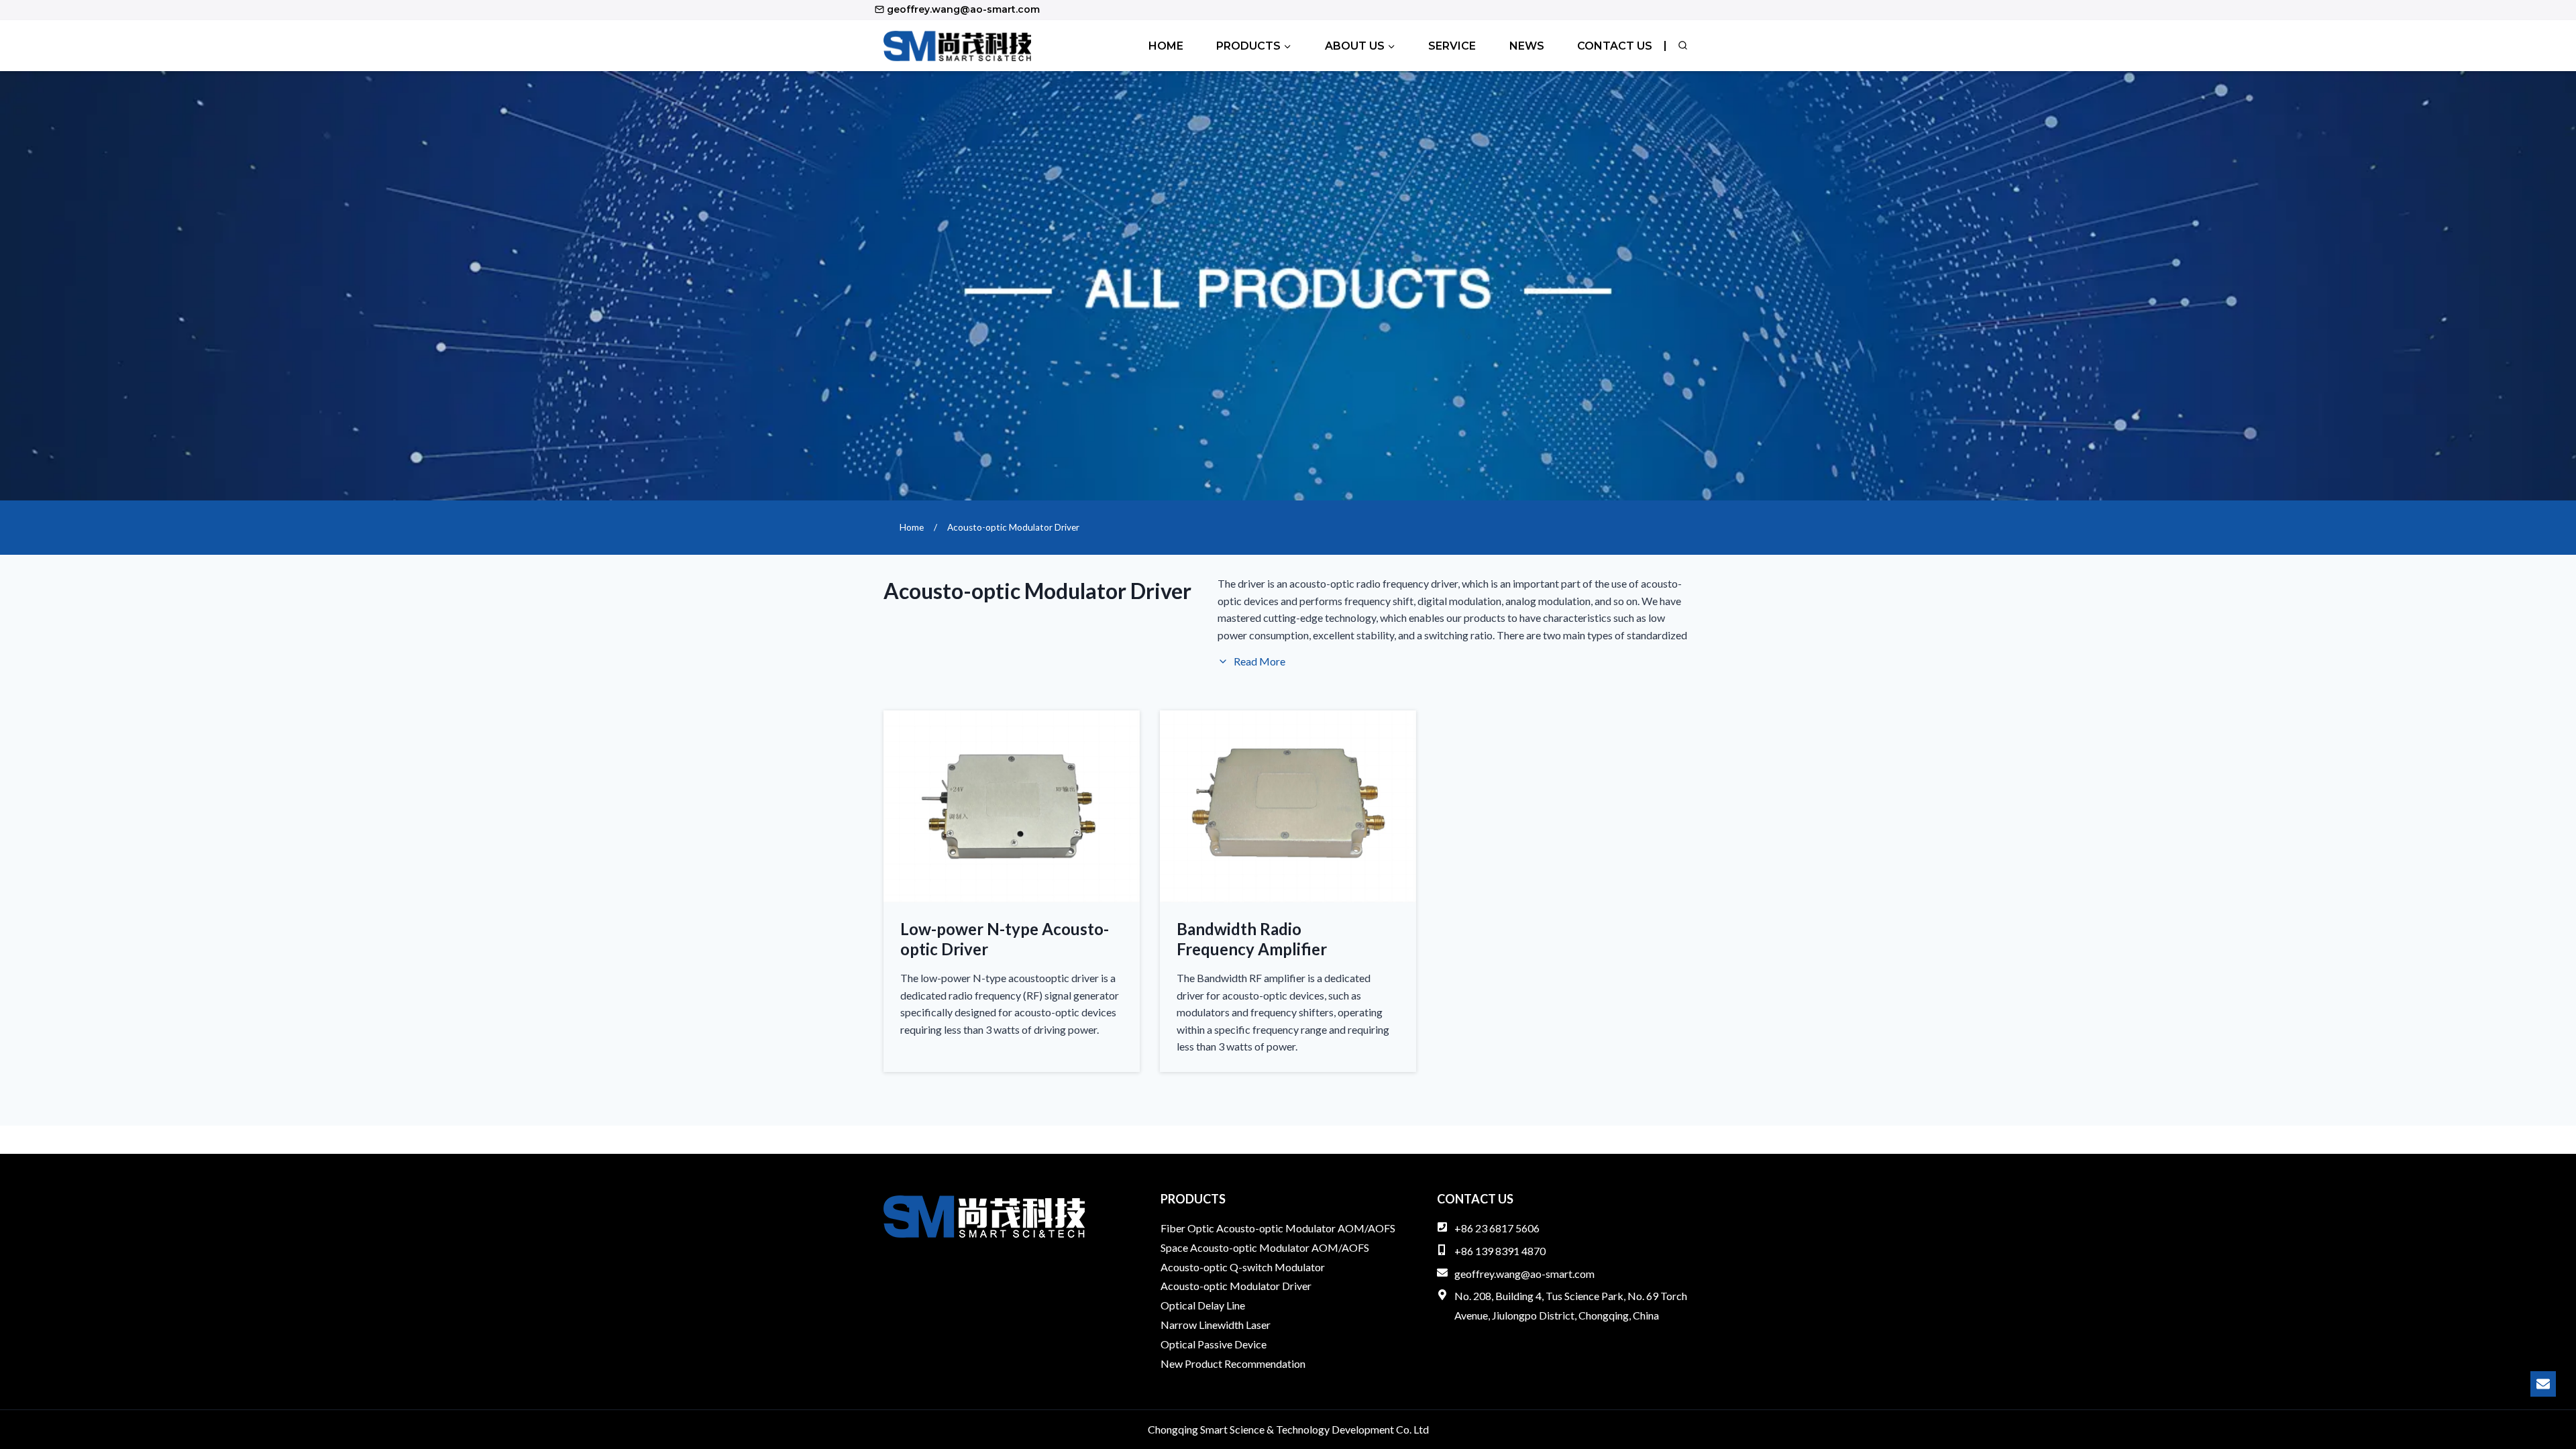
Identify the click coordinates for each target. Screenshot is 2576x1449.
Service (1452, 46)
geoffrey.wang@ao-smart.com (1524, 1274)
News (1527, 46)
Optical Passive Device (1214, 1344)
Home (1166, 46)
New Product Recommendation (1233, 1363)
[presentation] (1012, 807)
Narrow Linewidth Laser (1216, 1325)
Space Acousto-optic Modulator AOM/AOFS (1265, 1247)
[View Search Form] (1682, 46)
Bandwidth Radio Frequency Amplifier (1252, 939)
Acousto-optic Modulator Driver (1236, 1286)
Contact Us (1615, 46)
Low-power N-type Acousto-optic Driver (1005, 939)
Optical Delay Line (1203, 1305)
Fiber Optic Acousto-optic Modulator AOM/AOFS (1278, 1228)
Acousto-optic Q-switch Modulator (1243, 1267)
